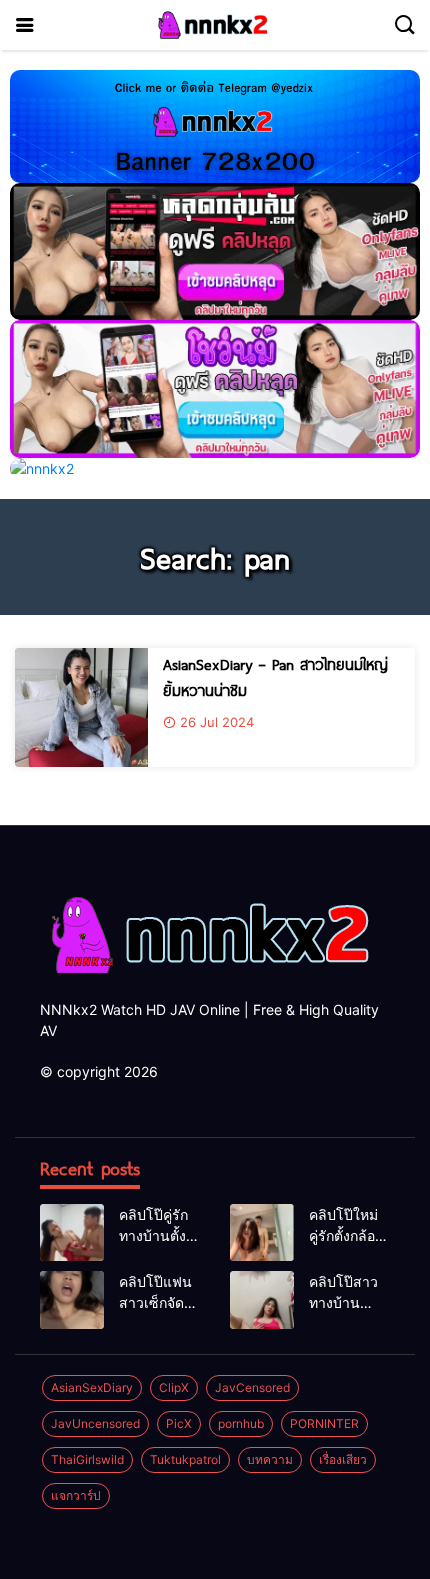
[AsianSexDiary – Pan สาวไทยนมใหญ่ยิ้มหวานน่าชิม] (81, 708)
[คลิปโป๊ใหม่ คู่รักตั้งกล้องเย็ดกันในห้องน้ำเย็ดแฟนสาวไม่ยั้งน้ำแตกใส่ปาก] (262, 1233)
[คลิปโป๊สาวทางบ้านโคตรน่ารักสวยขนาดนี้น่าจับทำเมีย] (262, 1300)
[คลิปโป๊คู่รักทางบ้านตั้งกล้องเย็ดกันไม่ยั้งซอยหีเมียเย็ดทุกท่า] (72, 1233)
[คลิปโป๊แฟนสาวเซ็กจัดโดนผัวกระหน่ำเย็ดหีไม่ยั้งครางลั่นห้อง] (72, 1300)
